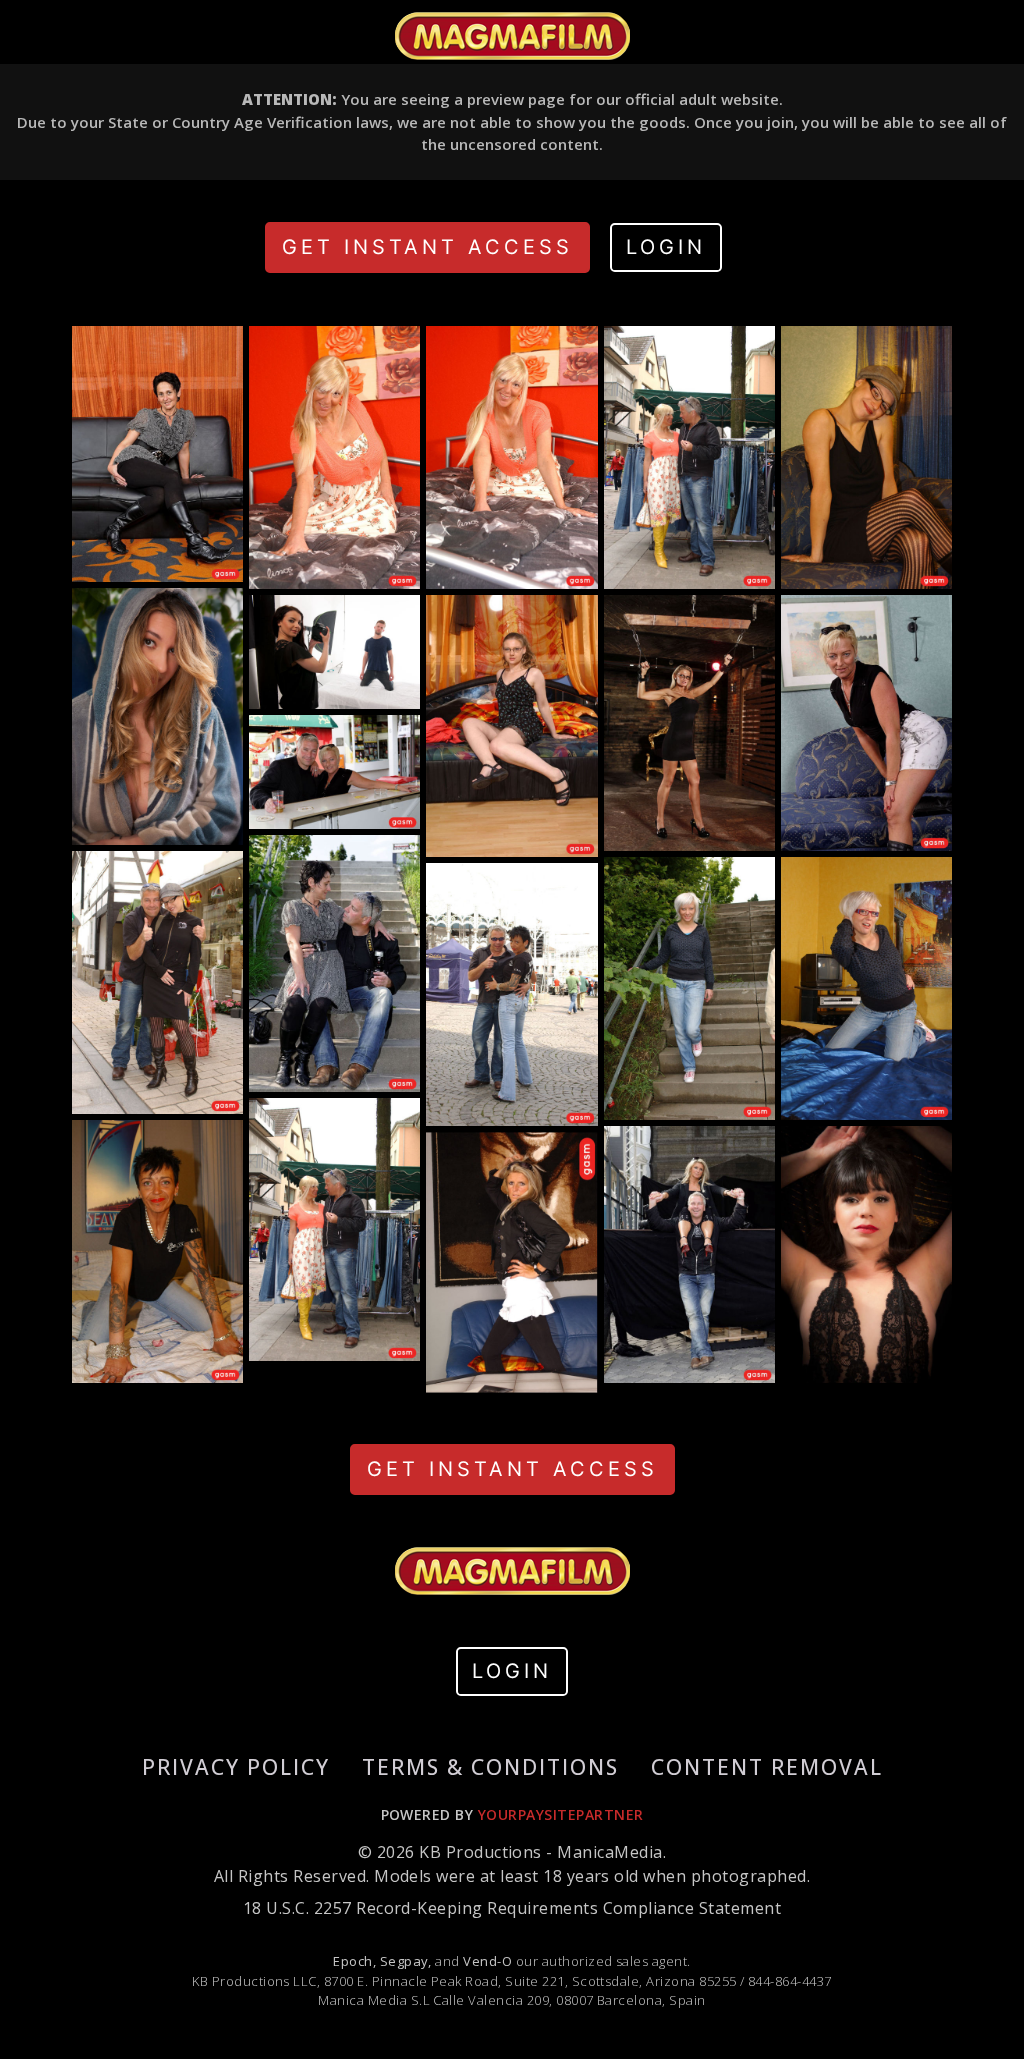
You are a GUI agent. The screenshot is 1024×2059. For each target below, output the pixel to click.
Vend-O (487, 1961)
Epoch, (354, 1961)
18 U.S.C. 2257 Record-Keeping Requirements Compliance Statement (512, 1908)
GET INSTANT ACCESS (427, 247)
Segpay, (406, 1961)
